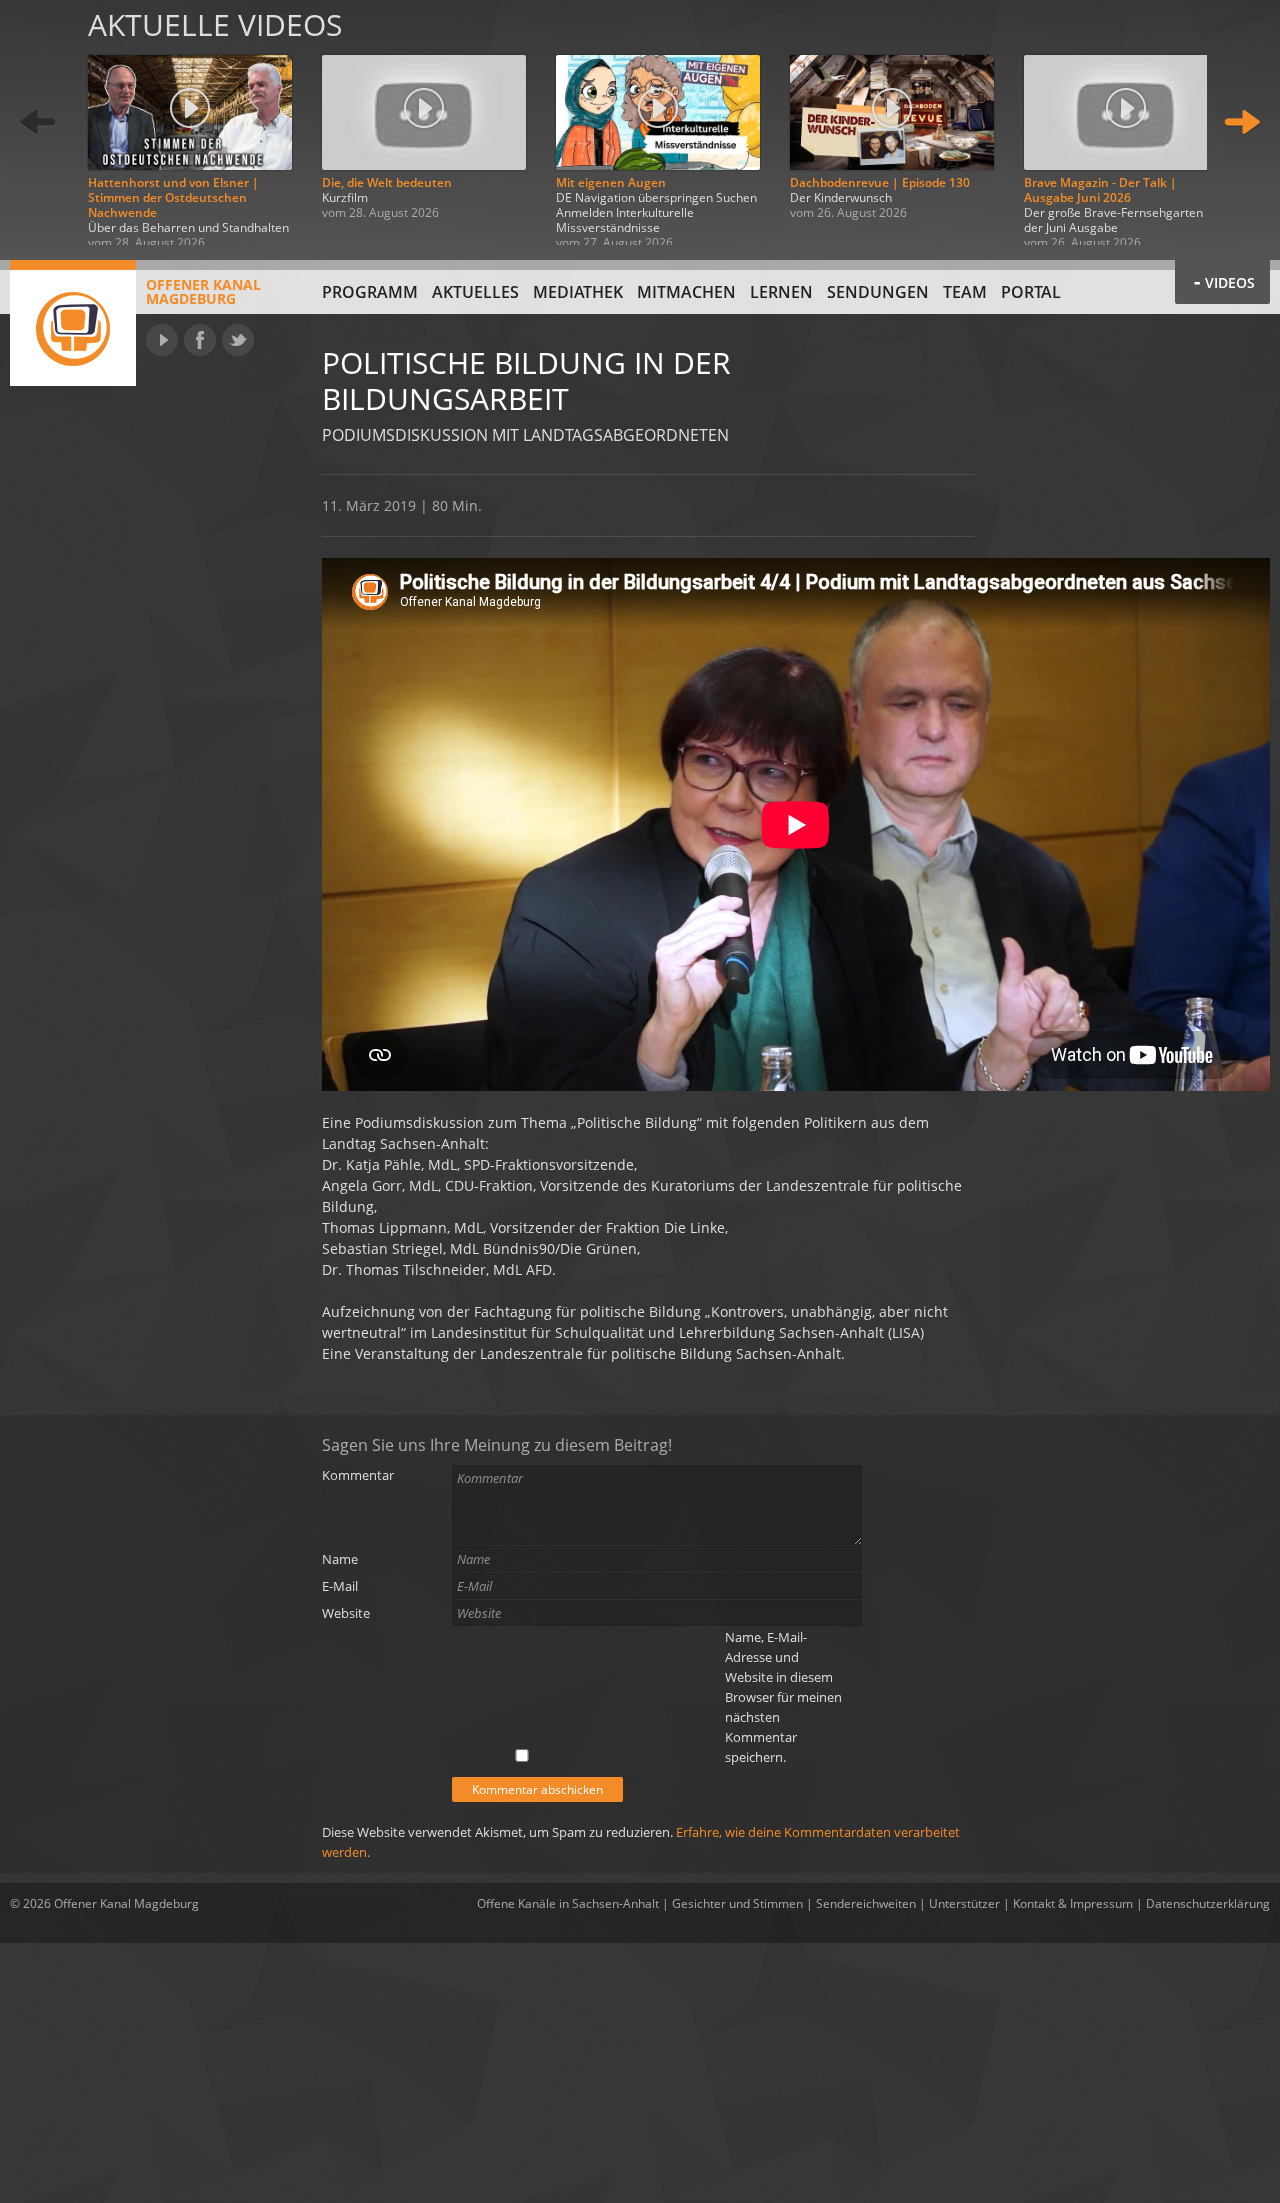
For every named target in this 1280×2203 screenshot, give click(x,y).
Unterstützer (964, 1903)
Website (346, 1613)
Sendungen (878, 292)
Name (340, 1559)
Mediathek (578, 292)
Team (965, 292)
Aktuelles (475, 292)
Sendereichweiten (866, 1903)
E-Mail (340, 1586)
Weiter (1242, 122)
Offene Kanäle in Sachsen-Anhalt (568, 1903)
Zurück (38, 122)
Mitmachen (686, 292)
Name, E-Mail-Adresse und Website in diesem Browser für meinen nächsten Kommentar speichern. (783, 1697)
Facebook (200, 340)
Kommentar (358, 1475)
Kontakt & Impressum (1073, 1903)
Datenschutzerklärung (1208, 1903)
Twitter (238, 340)
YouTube (162, 340)
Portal (1031, 292)
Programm (370, 292)
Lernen (781, 292)
